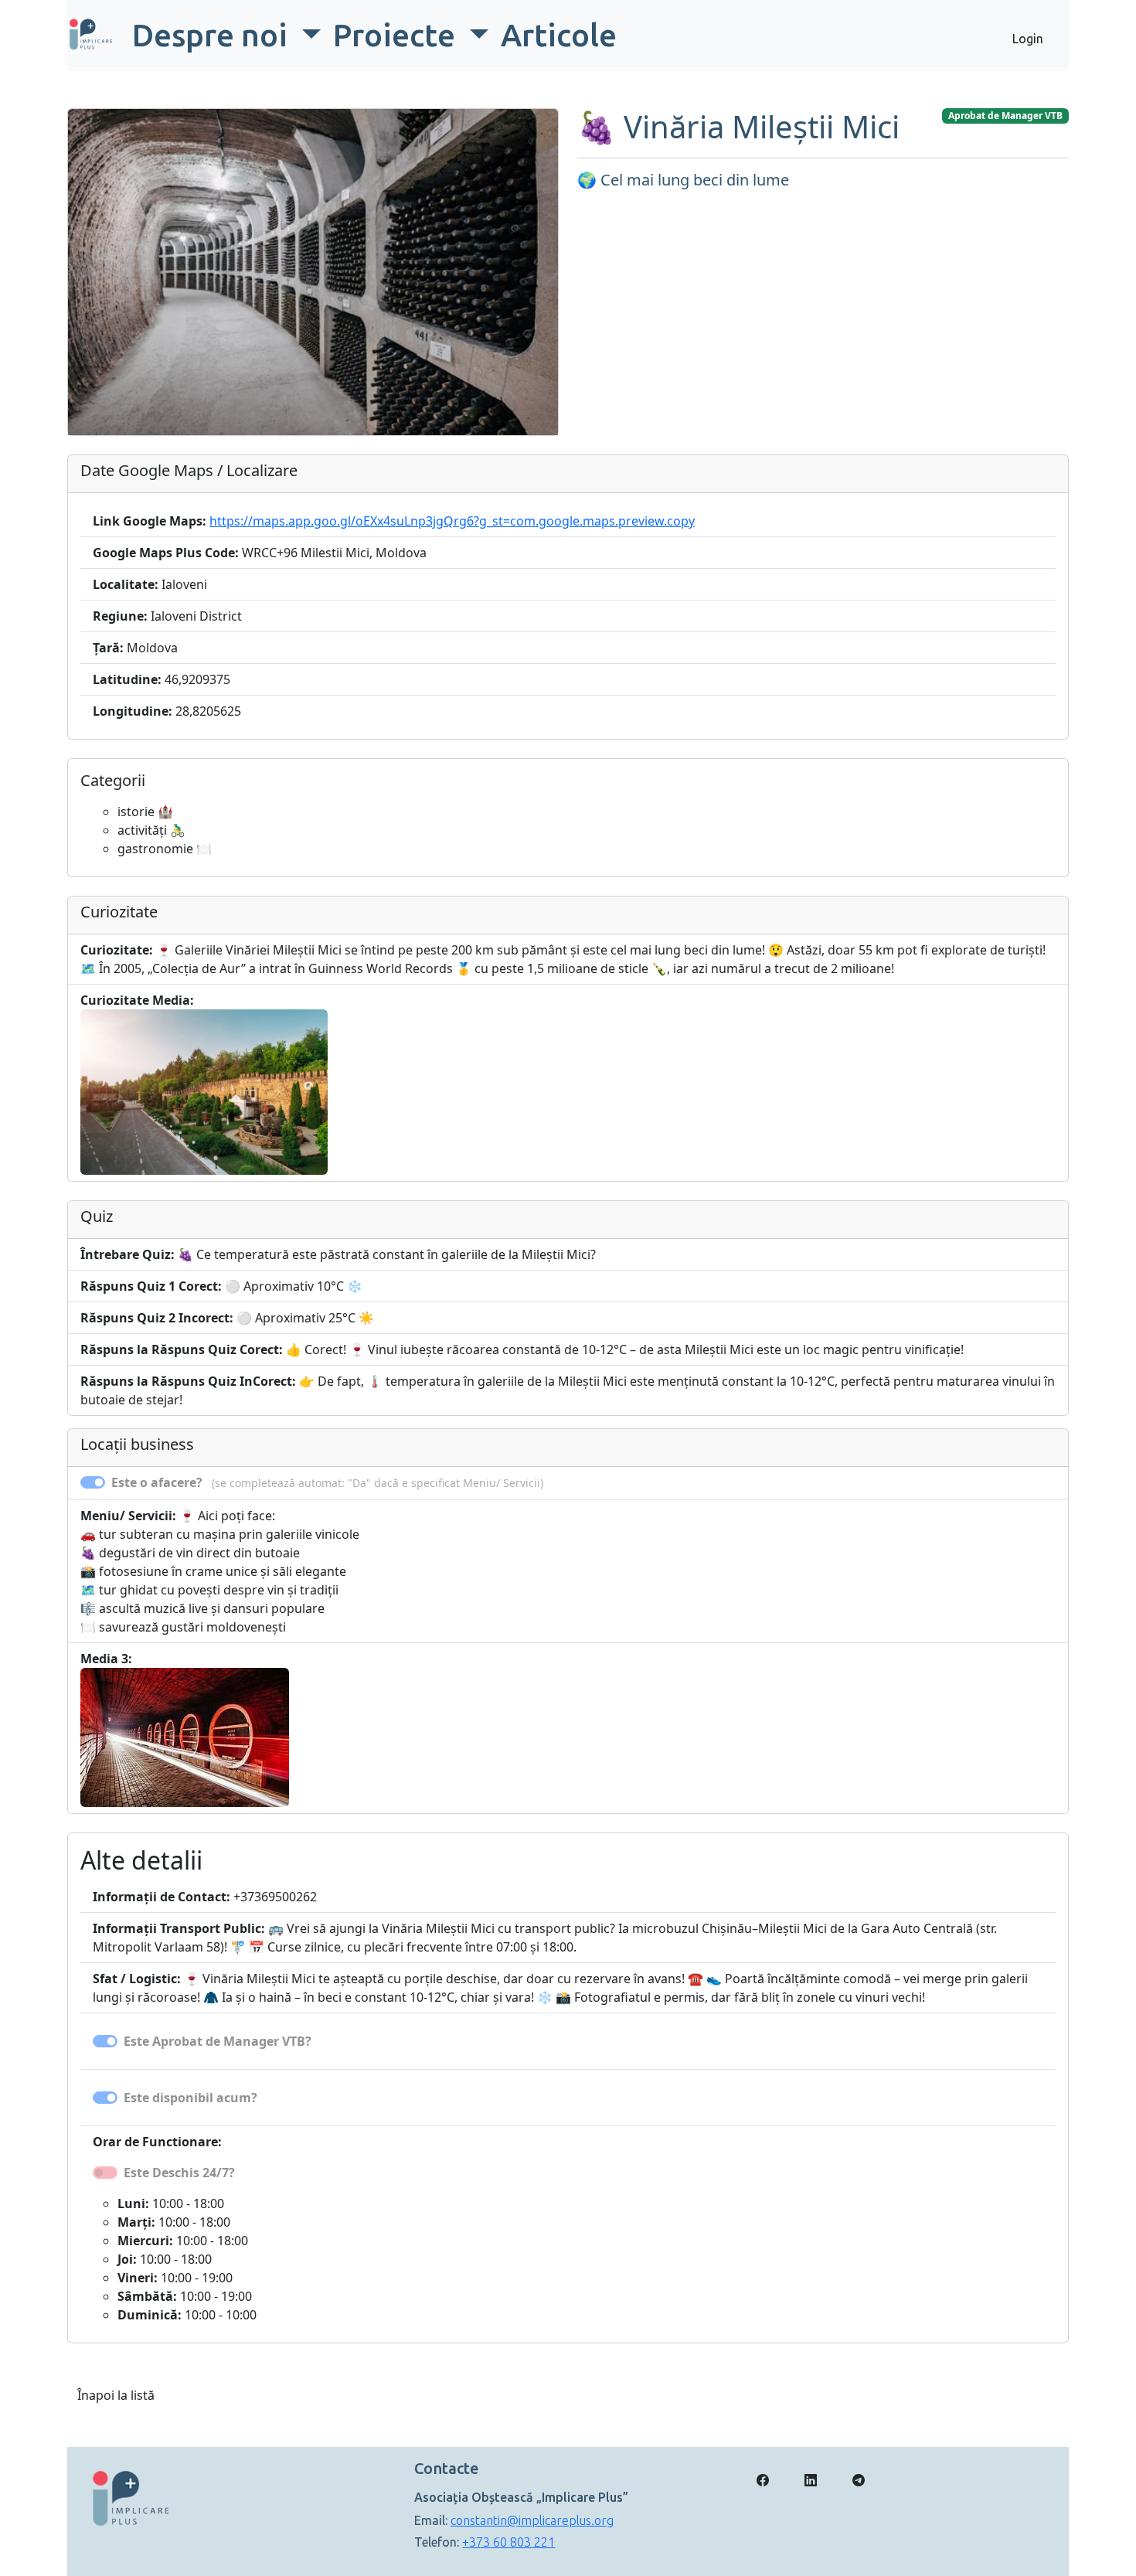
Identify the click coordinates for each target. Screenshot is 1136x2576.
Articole (559, 35)
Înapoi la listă (116, 2395)
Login (1028, 39)
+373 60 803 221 (508, 2542)
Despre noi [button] (213, 35)
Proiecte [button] (398, 35)
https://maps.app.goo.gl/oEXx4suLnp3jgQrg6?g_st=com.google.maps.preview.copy (452, 521)
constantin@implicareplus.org (532, 2520)
